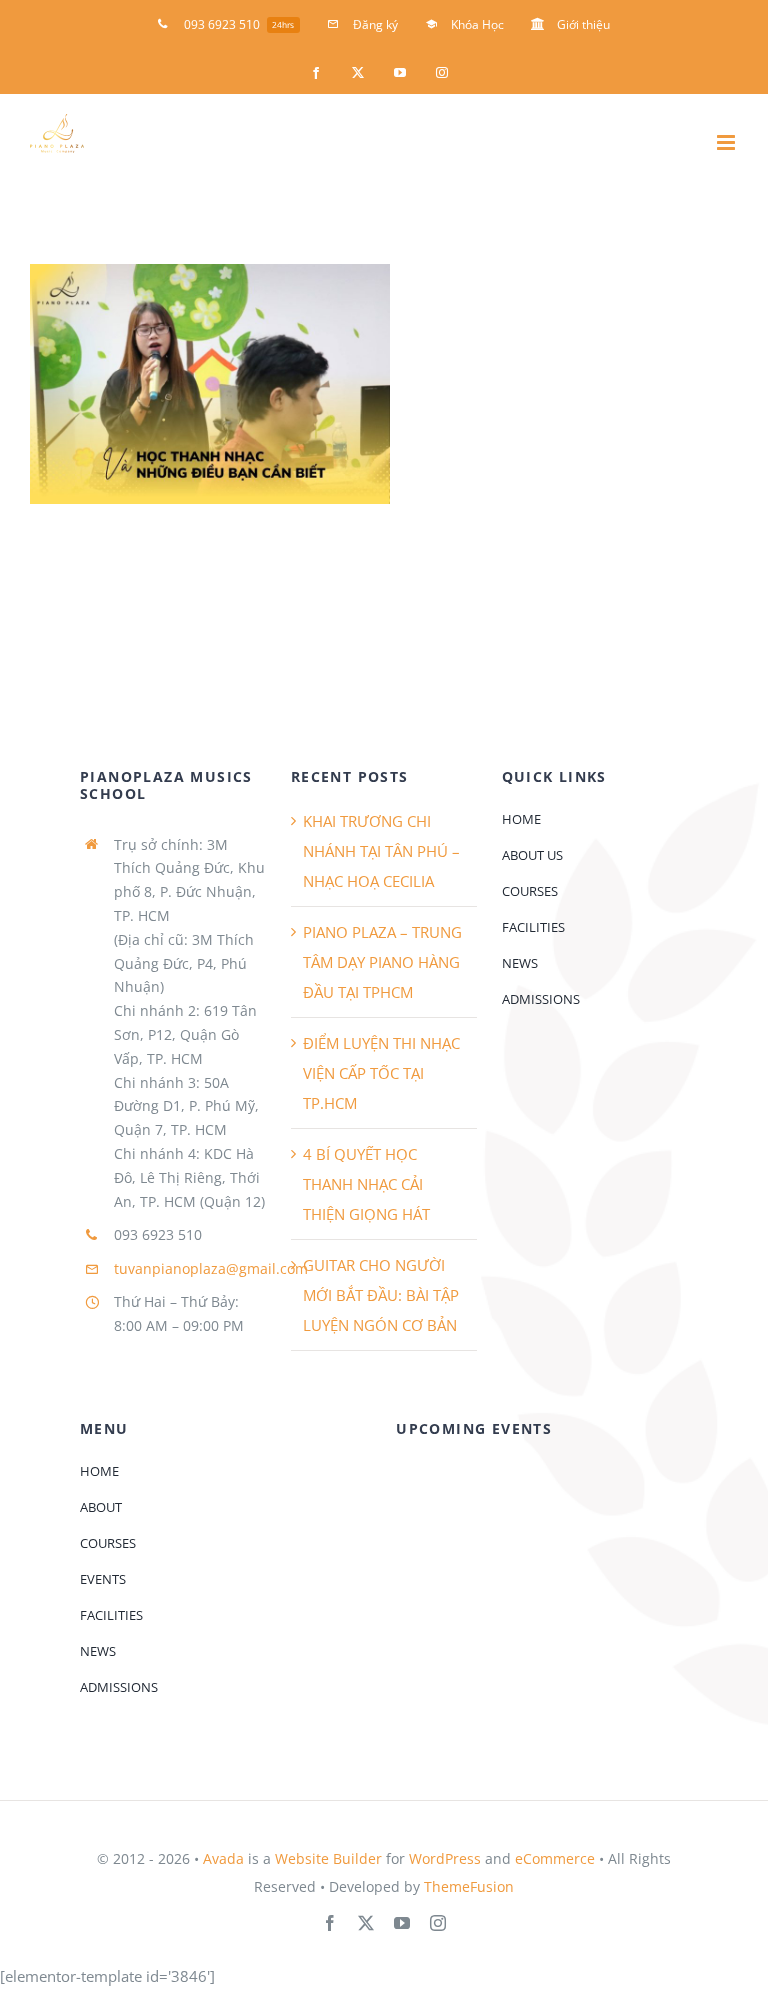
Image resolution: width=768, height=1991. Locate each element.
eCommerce (555, 1858)
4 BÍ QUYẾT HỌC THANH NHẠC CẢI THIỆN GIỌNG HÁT (366, 1184)
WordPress (445, 1858)
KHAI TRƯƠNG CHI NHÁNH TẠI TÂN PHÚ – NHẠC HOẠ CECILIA (381, 851)
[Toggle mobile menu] (727, 142)
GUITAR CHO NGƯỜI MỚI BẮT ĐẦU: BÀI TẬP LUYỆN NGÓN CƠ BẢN (381, 1295)
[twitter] (366, 1923)
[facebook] (330, 1923)
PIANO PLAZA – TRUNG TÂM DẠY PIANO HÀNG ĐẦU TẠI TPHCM (382, 962)
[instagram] (438, 1923)
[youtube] (402, 1923)
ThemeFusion (469, 1886)
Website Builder (328, 1858)
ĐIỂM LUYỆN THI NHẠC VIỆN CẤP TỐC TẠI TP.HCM (381, 1073)
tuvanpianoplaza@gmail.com (211, 1268)
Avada (223, 1858)
